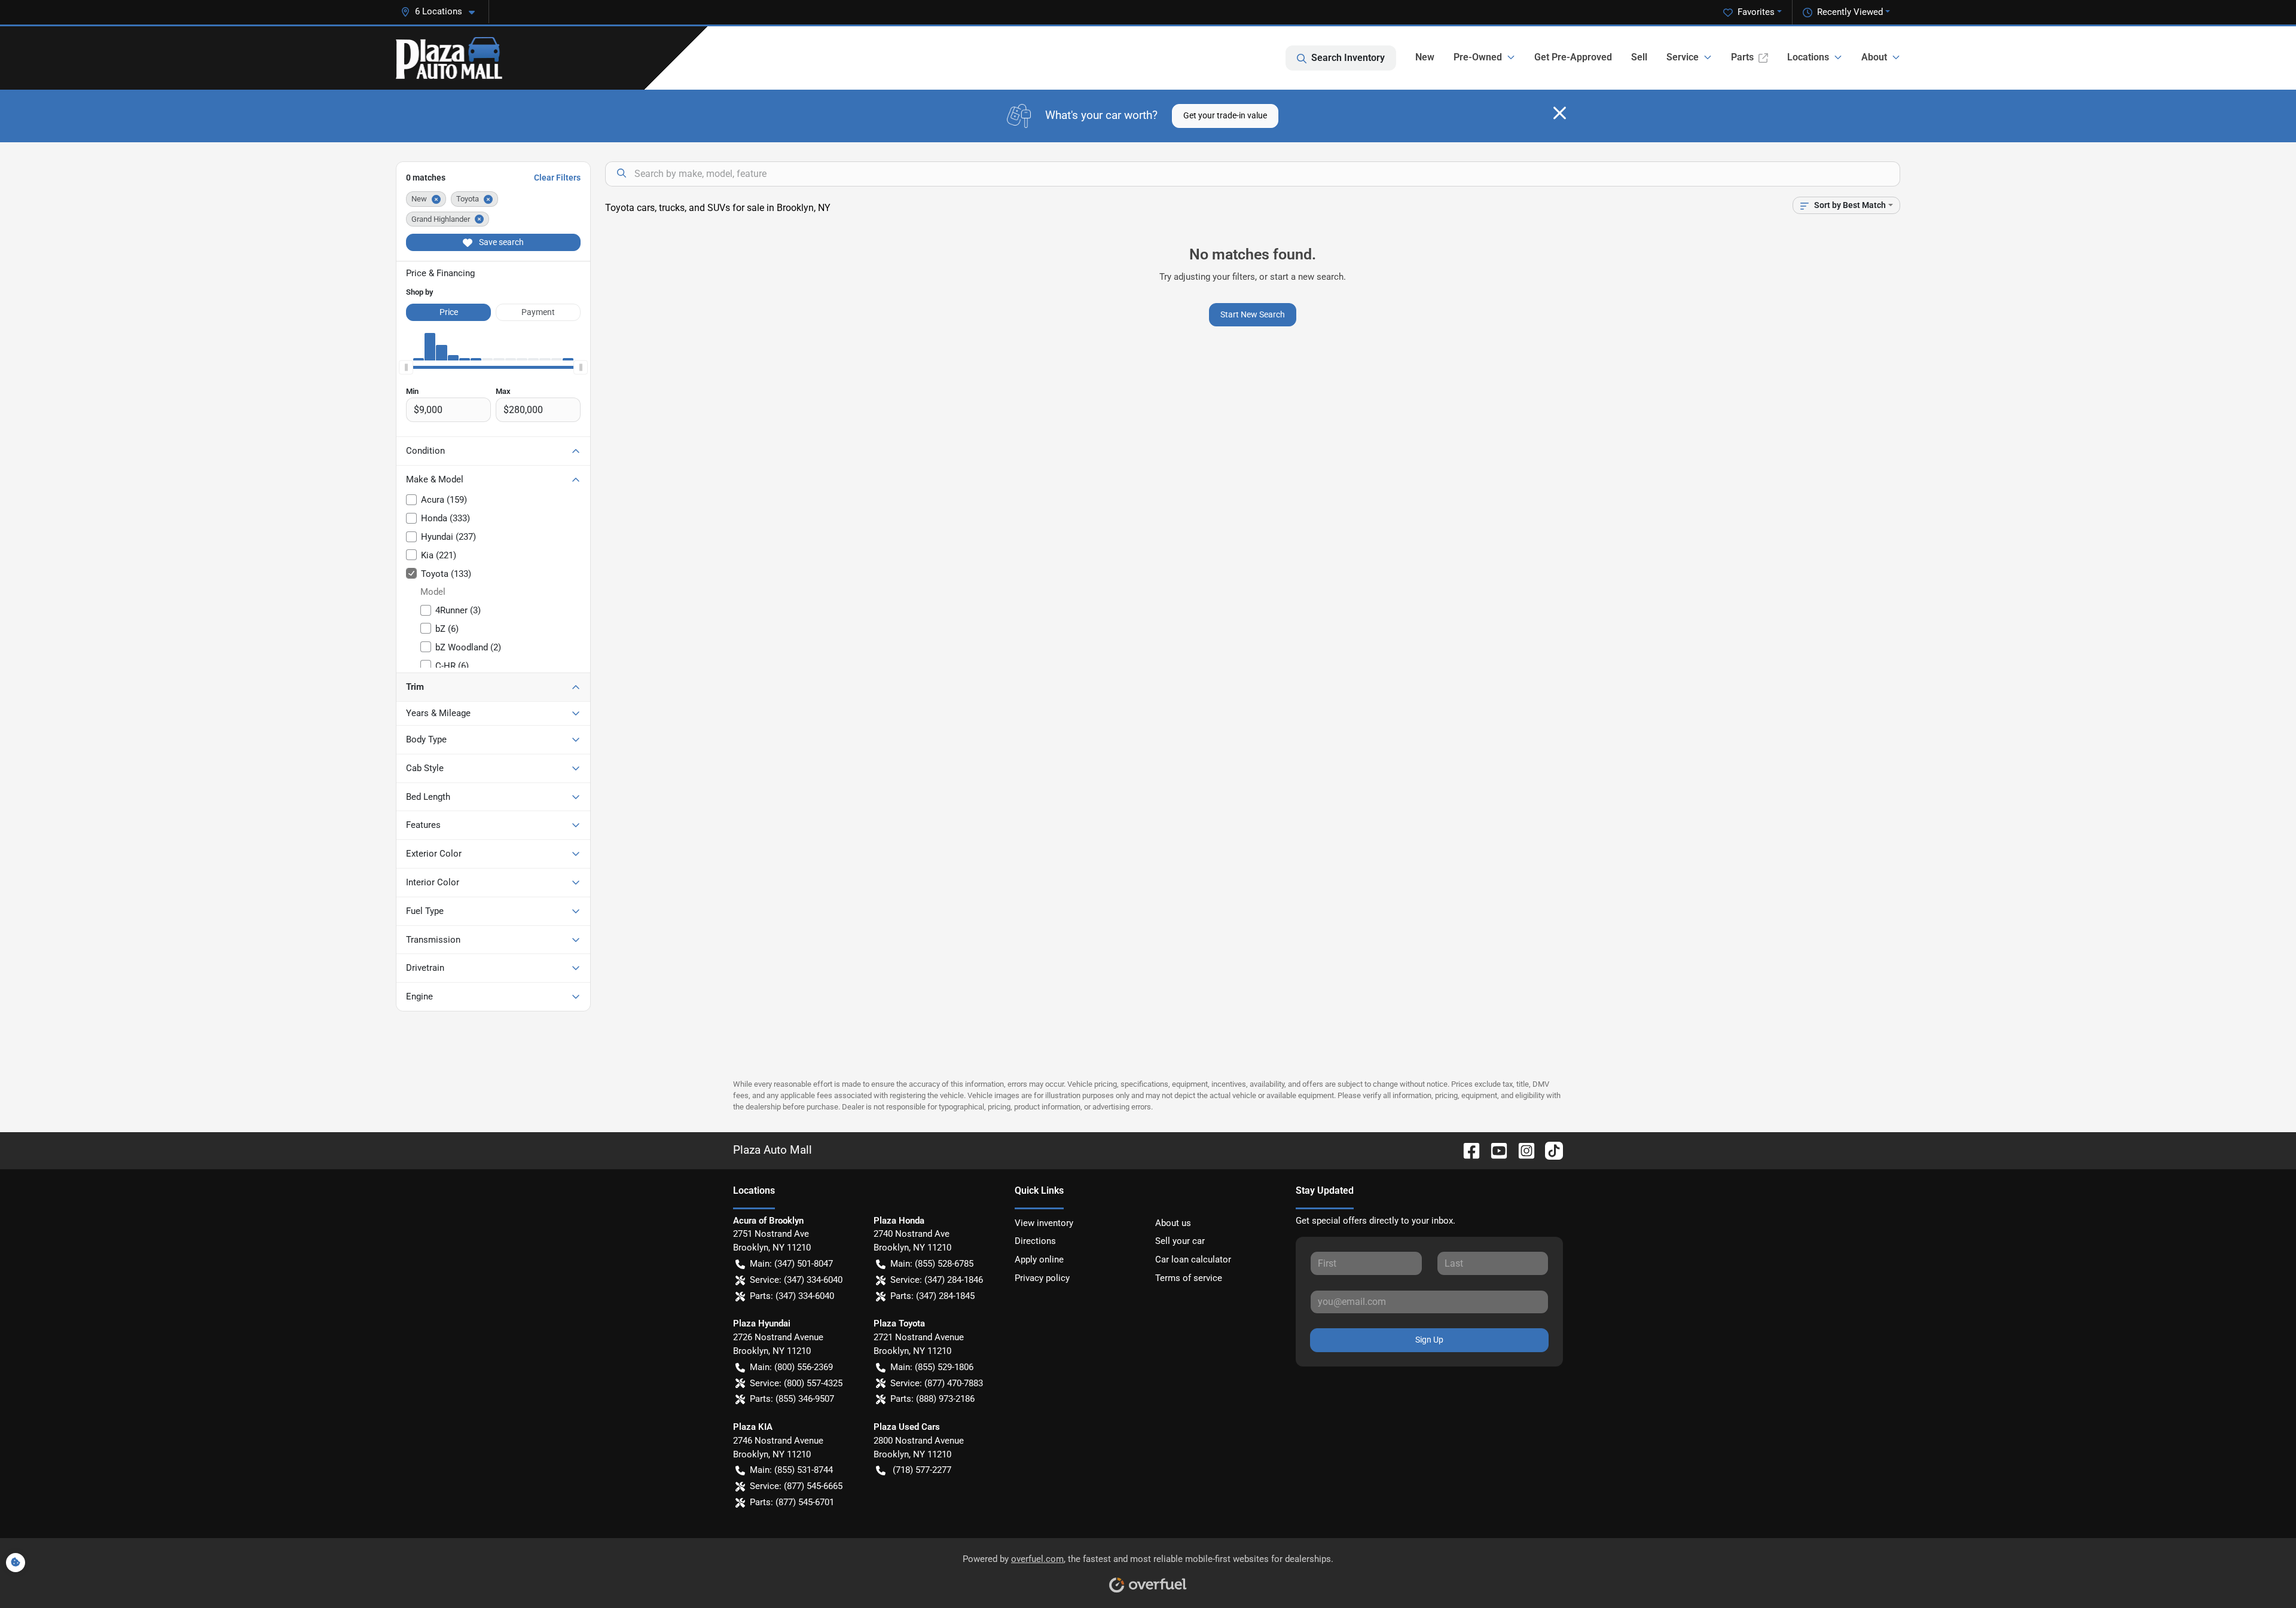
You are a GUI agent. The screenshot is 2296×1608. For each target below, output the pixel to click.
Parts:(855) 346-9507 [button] (792, 1399)
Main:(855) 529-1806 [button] (932, 1367)
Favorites (1756, 12)
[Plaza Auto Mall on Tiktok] (1549, 1150)
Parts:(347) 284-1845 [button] (932, 1296)
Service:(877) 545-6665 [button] (796, 1486)
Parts (1742, 57)
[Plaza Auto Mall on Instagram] (1522, 1150)
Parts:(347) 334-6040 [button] (792, 1296)
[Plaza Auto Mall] (449, 58)
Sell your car (1180, 1241)
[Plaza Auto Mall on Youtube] (1494, 1150)
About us (1173, 1223)
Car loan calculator (1193, 1260)
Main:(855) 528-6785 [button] (932, 1264)
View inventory (1044, 1223)
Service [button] (1683, 57)
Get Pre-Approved (1573, 57)
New (1425, 57)
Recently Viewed (1850, 12)
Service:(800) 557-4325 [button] (796, 1383)
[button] (442, 12)
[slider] (406, 368)
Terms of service (1189, 1278)
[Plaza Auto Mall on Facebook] (1467, 1150)
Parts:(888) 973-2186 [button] (932, 1399)
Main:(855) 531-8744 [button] (791, 1470)
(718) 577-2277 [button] (922, 1470)
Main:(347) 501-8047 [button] (791, 1264)
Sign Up (1429, 1340)
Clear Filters (557, 178)
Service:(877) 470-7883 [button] (937, 1383)
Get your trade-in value (1225, 115)
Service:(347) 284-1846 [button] (937, 1280)
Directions (1035, 1241)
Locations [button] (1808, 57)
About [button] (1874, 57)
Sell (1639, 57)
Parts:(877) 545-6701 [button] (792, 1502)
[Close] (1560, 113)
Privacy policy (1042, 1278)
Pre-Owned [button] (1478, 57)
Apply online (1039, 1260)
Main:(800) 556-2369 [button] (791, 1367)
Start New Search (1253, 314)
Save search (500, 242)
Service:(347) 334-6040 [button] (796, 1280)
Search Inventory (1348, 58)
